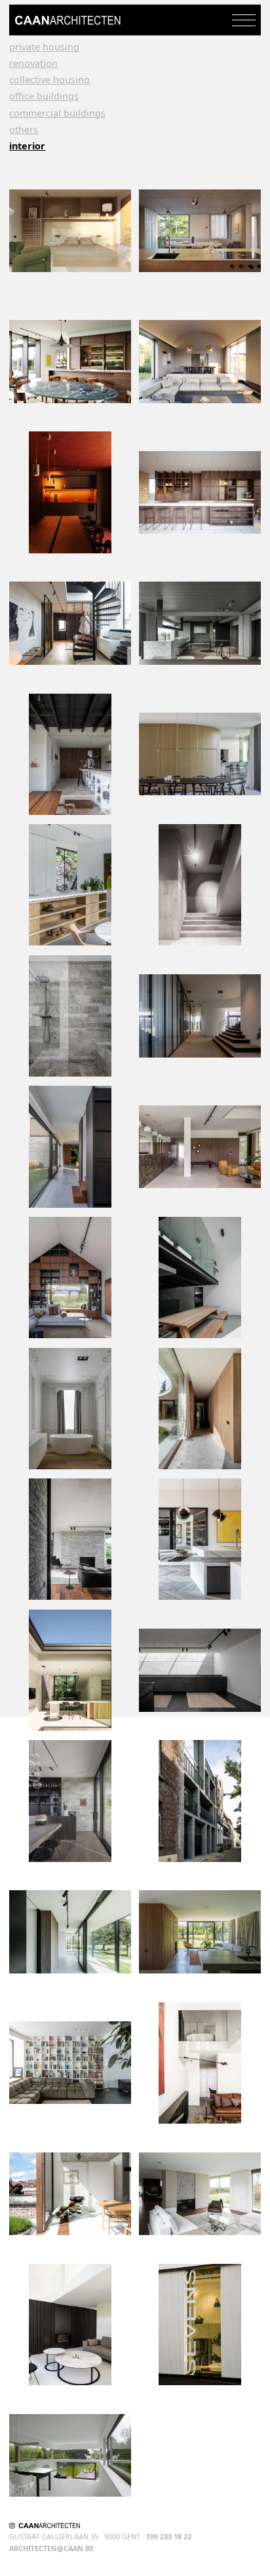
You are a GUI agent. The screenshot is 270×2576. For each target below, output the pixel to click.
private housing (44, 47)
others (24, 130)
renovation (33, 64)
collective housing (49, 80)
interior (27, 146)
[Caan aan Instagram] (12, 2526)
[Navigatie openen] (244, 20)
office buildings (44, 96)
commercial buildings (57, 113)
